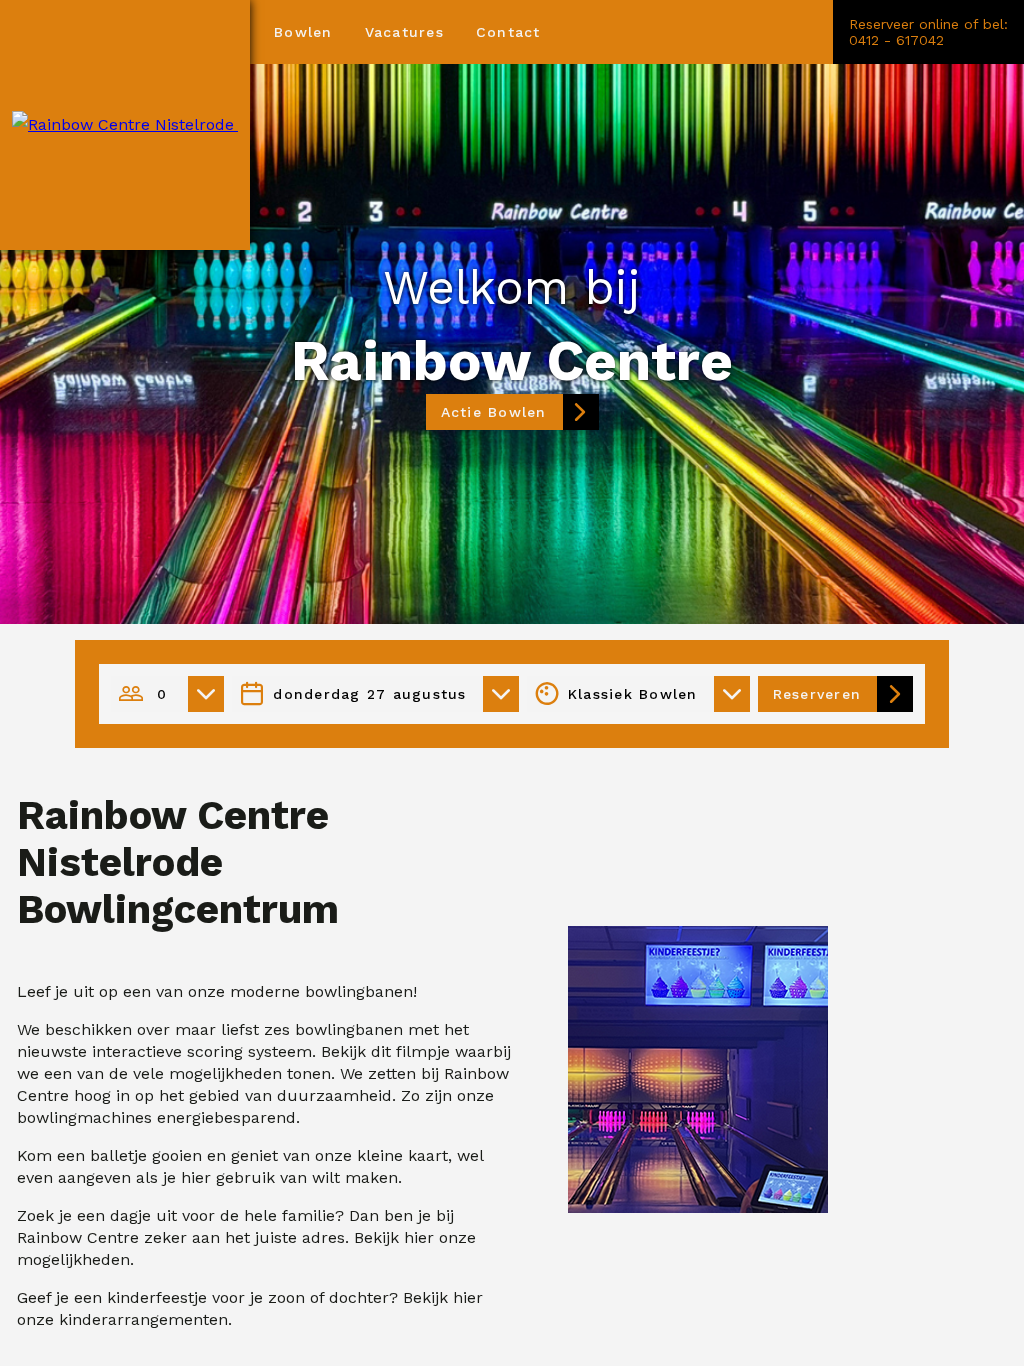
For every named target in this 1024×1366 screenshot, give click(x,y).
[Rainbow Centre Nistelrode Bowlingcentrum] (125, 125)
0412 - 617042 (896, 40)
